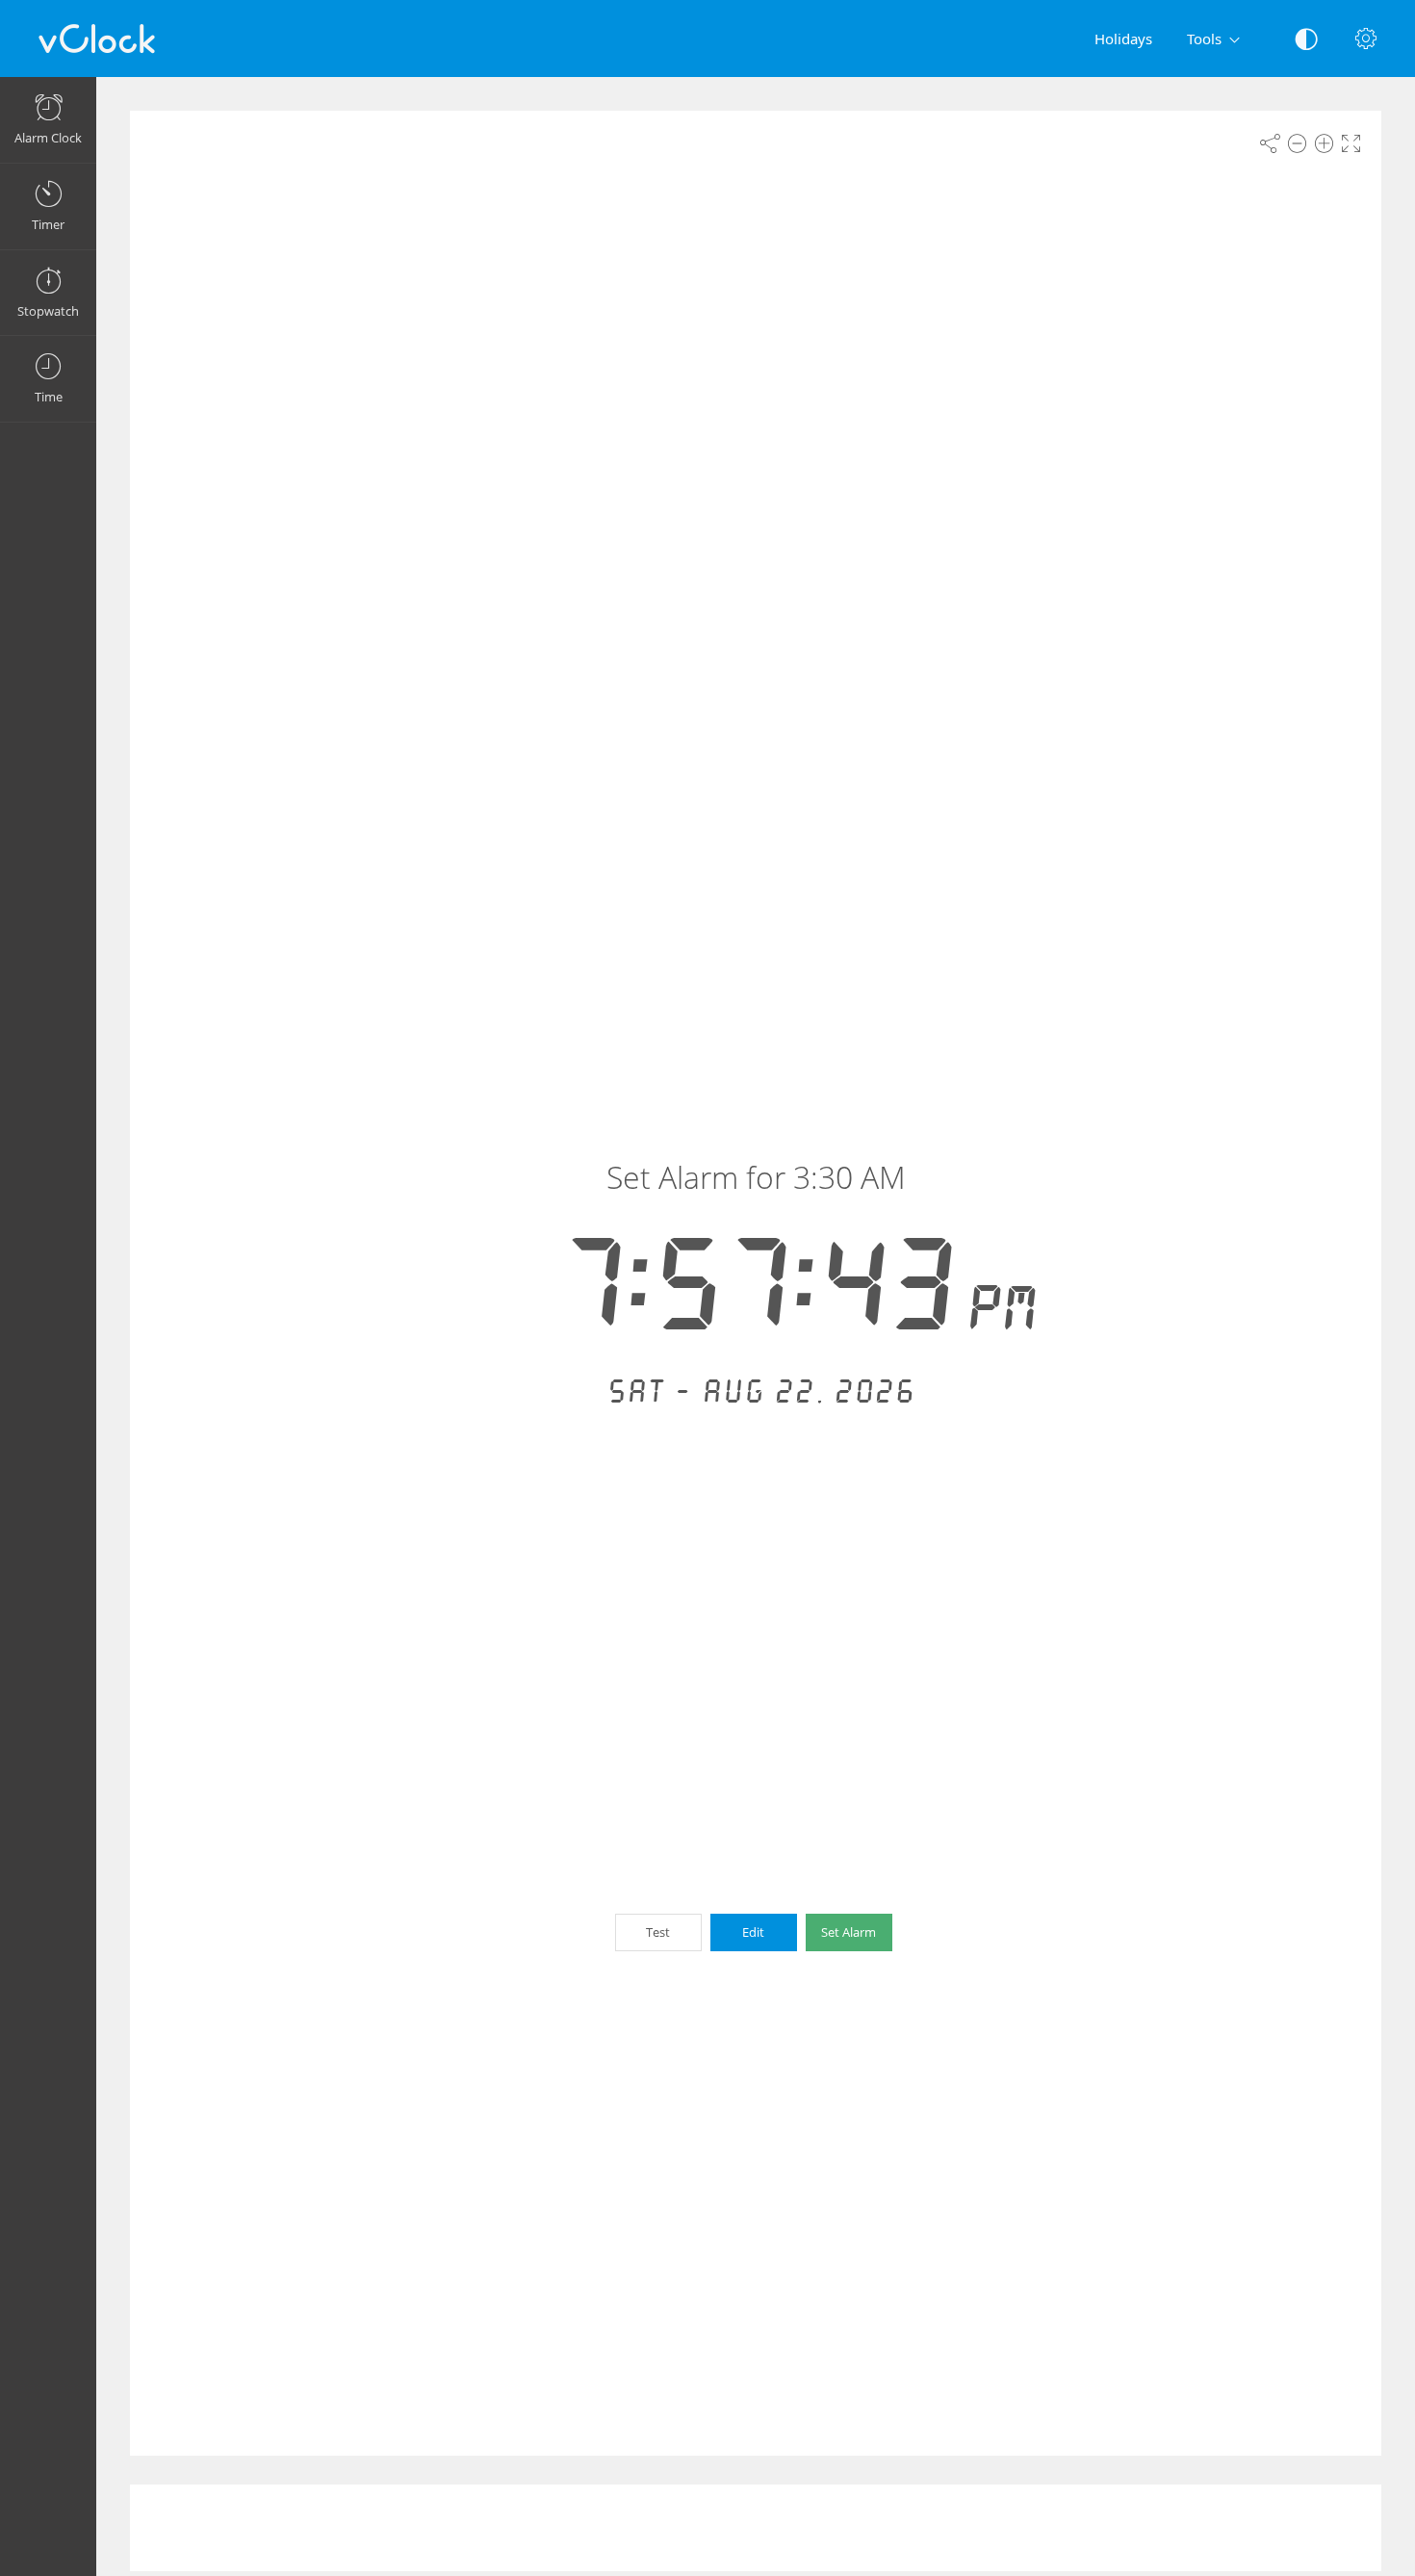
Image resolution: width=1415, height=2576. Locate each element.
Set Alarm (849, 1932)
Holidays (1123, 39)
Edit (753, 1932)
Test (658, 1932)
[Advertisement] (756, 2528)
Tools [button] (1204, 39)
